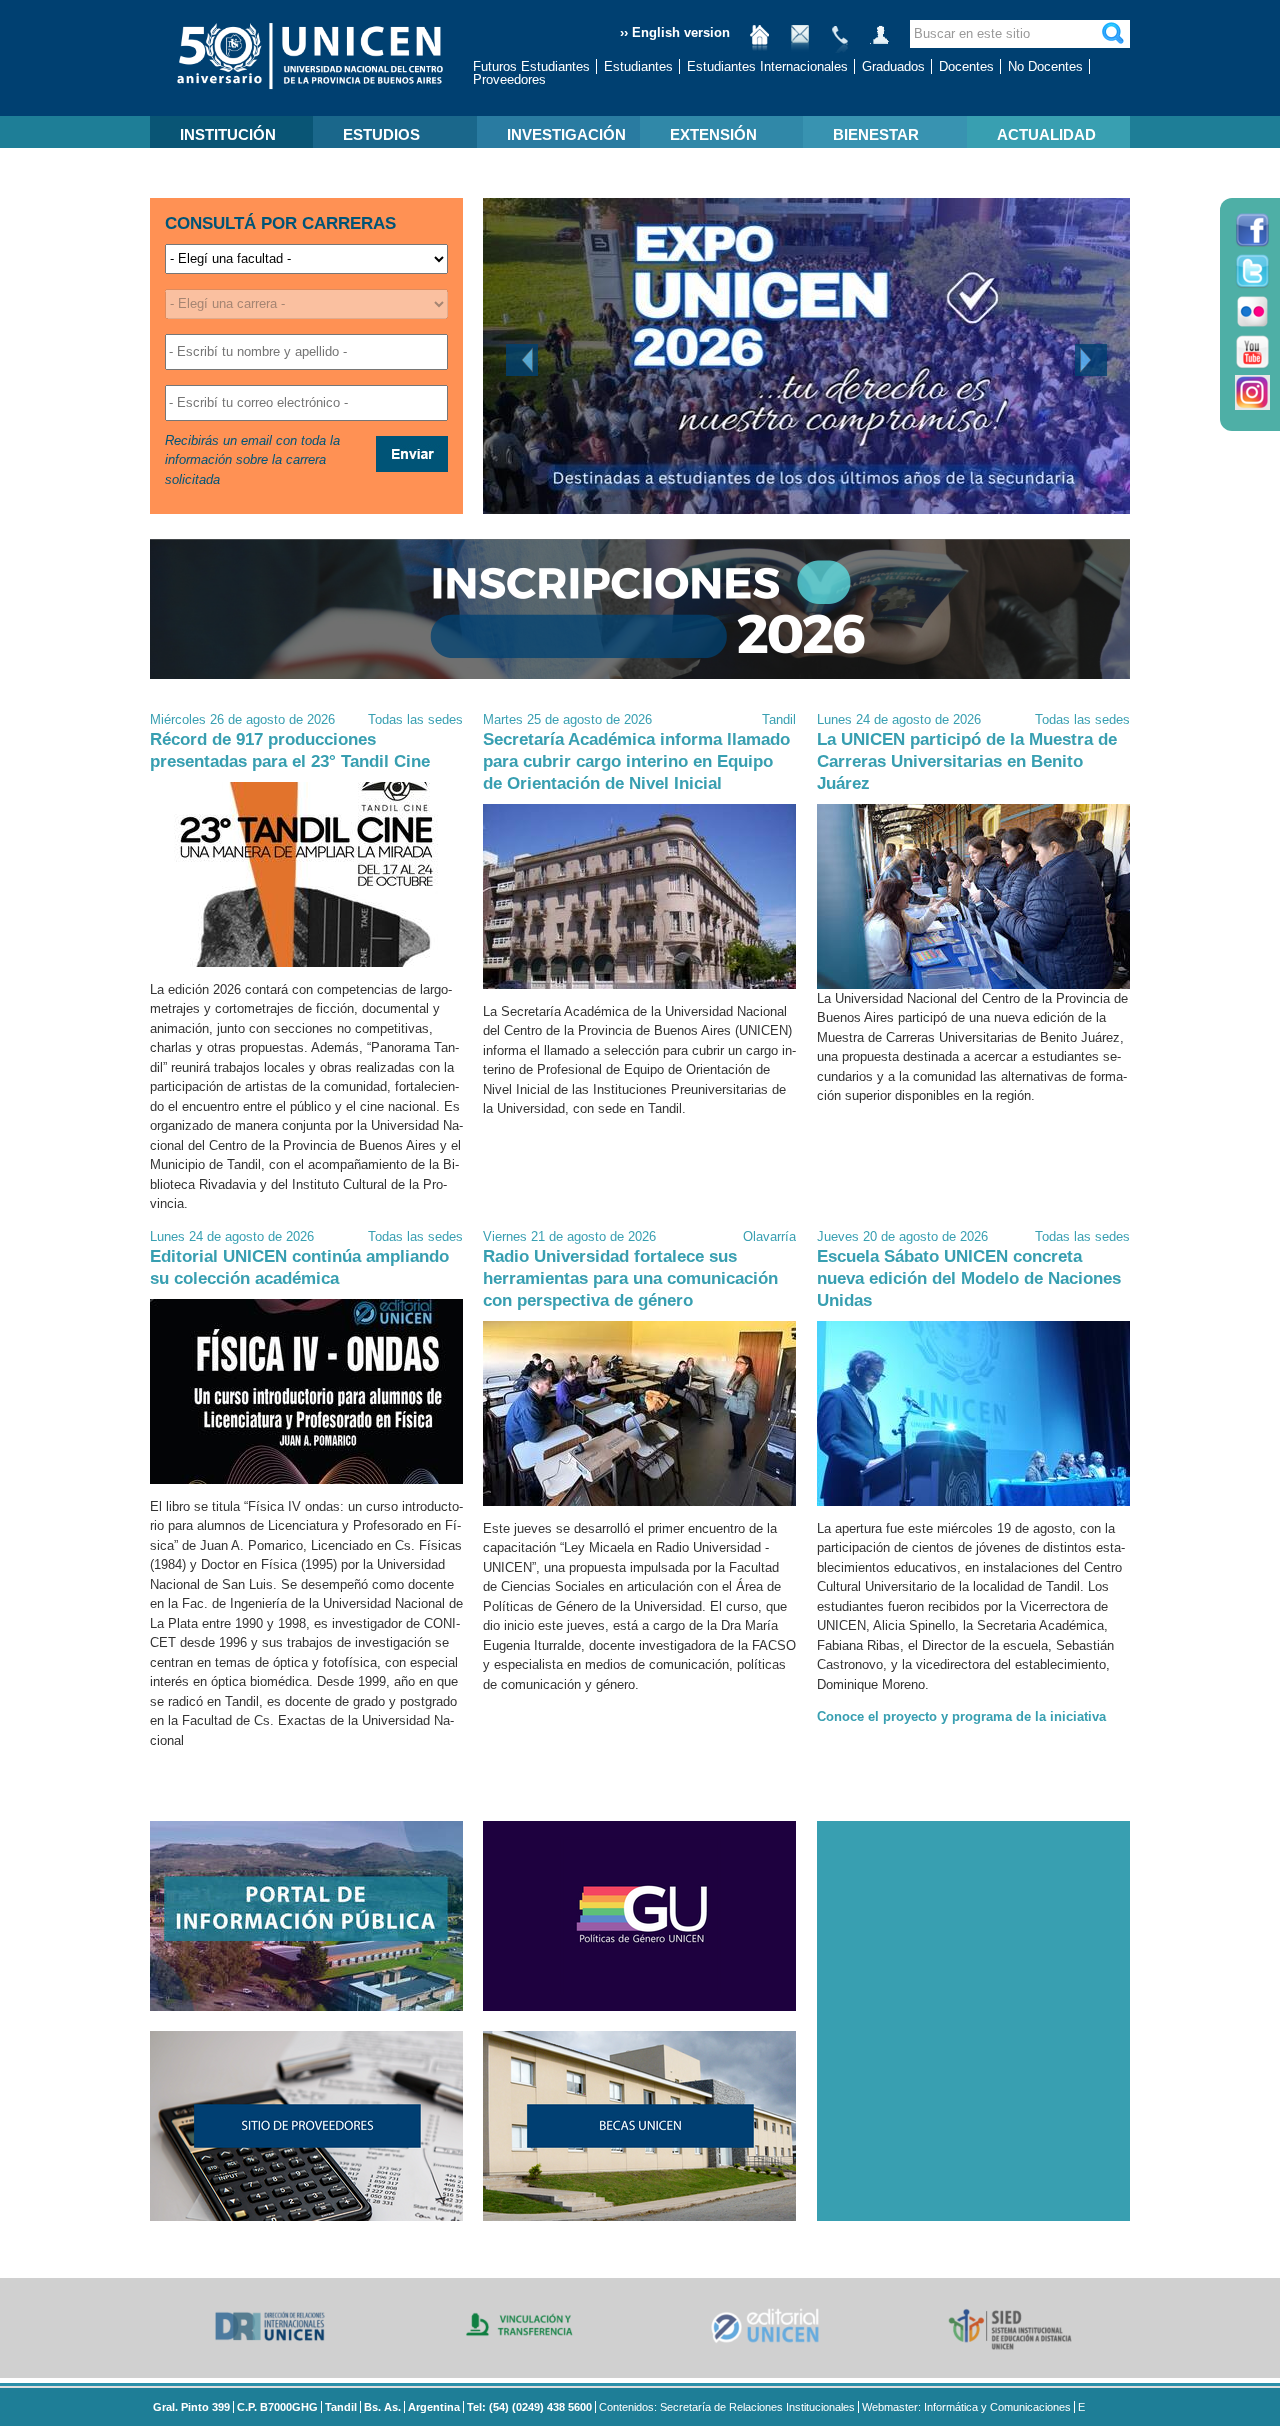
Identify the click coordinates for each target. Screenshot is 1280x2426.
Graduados (893, 66)
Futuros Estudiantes (531, 66)
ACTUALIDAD (1046, 134)
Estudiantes (638, 66)
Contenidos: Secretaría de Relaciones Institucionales (727, 2407)
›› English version (675, 32)
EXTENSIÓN (713, 134)
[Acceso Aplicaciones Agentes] (880, 42)
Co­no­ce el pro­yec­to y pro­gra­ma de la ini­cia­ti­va (961, 1716)
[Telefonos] (840, 42)
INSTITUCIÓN (228, 134)
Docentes (966, 66)
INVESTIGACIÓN (566, 134)
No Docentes (1045, 66)
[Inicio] (760, 42)
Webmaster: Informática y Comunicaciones (966, 2407)
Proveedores (509, 79)
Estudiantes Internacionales (767, 66)
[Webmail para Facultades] (800, 42)
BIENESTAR (876, 134)
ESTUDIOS (381, 134)
